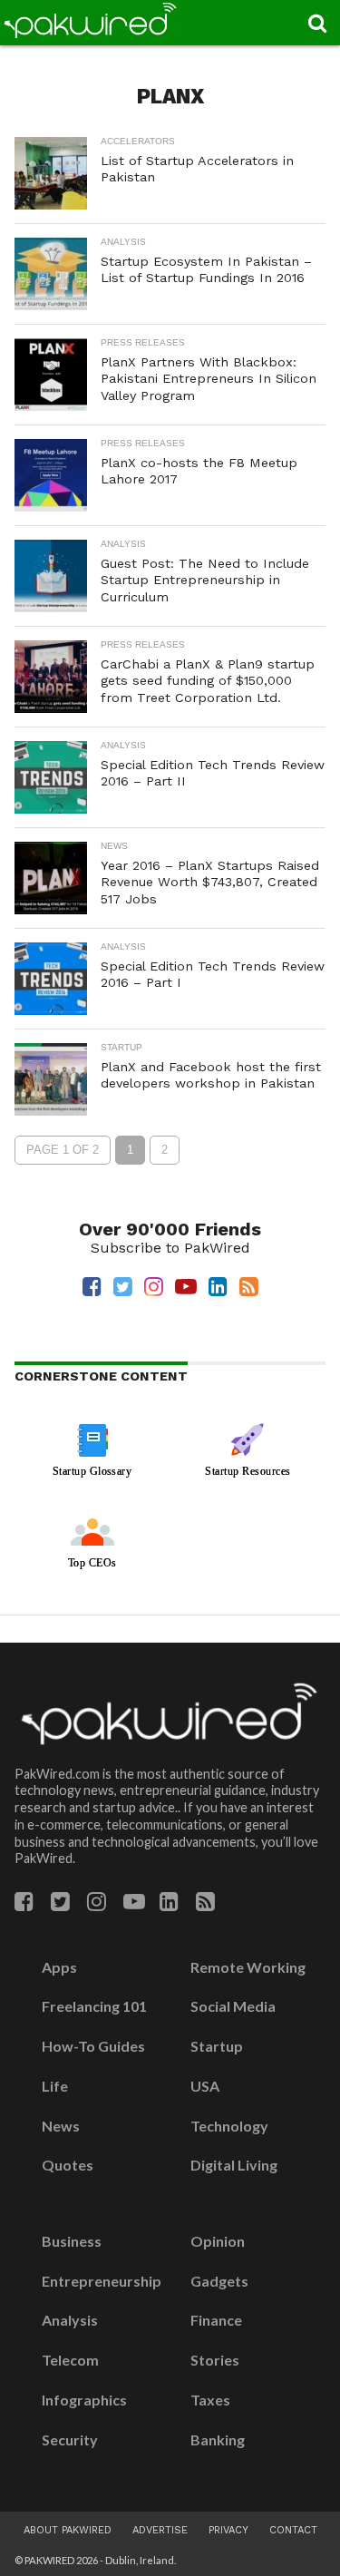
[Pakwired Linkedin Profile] (169, 1904)
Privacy (228, 2530)
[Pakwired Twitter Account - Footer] (60, 1904)
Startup (217, 2046)
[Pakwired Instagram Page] (97, 1904)
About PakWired (68, 2530)
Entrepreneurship (102, 2281)
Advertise (160, 2530)
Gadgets (219, 2281)
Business (72, 2241)
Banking (218, 2440)
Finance (216, 2320)
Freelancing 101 (94, 2006)
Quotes (68, 2165)
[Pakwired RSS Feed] (205, 1904)
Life (55, 2086)
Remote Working (248, 1967)
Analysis (70, 2320)
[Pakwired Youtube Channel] (134, 1904)
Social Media (233, 2006)
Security (70, 2440)
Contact (293, 2530)
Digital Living (234, 2165)
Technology (229, 2126)
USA (205, 2086)
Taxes (210, 2400)
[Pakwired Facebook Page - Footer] (24, 1904)
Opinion (218, 2241)
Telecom (70, 2360)
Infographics (84, 2400)
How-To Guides (93, 2046)
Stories (215, 2360)
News (61, 2126)
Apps (59, 1967)
